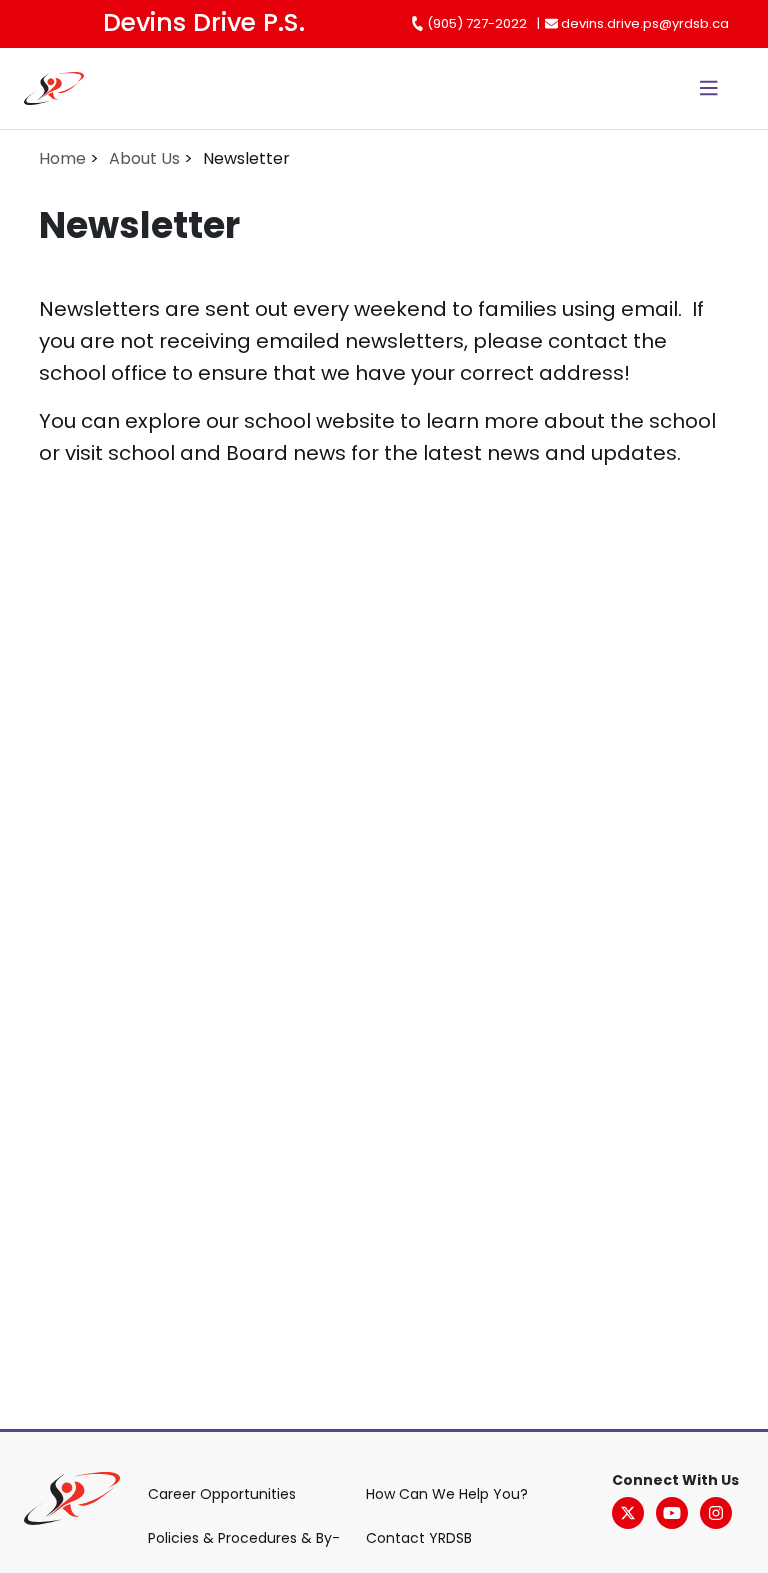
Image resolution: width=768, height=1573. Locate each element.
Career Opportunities (222, 1494)
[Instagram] (716, 1513)
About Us (144, 158)
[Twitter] (628, 1513)
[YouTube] (672, 1513)
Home (62, 158)
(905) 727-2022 (475, 23)
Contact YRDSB (419, 1538)
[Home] (65, 88)
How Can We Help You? (447, 1494)
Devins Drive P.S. (204, 22)
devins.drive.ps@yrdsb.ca (643, 23)
